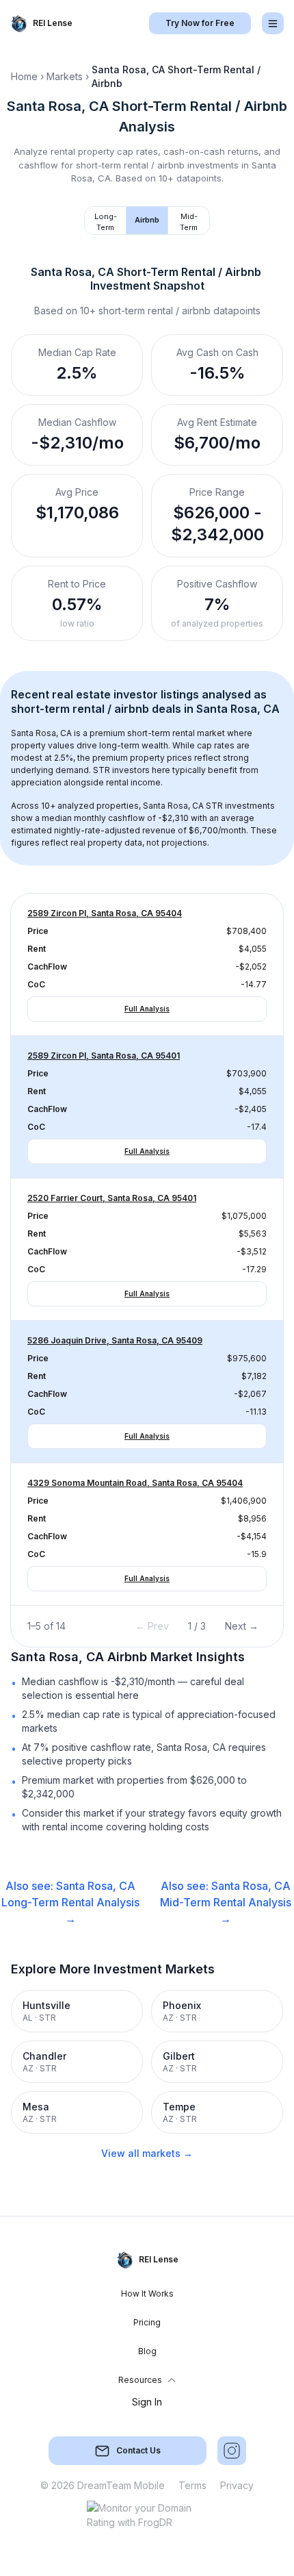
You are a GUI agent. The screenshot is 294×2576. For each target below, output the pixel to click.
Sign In (147, 2402)
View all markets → (147, 2153)
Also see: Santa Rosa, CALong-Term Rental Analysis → (70, 1902)
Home (24, 76)
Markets (65, 76)
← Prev (152, 1626)
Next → (242, 1626)
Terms (192, 2485)
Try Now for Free (200, 23)
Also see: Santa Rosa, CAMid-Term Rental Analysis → (226, 1902)
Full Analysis (147, 1009)
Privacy (237, 2485)
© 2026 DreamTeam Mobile (103, 2485)
